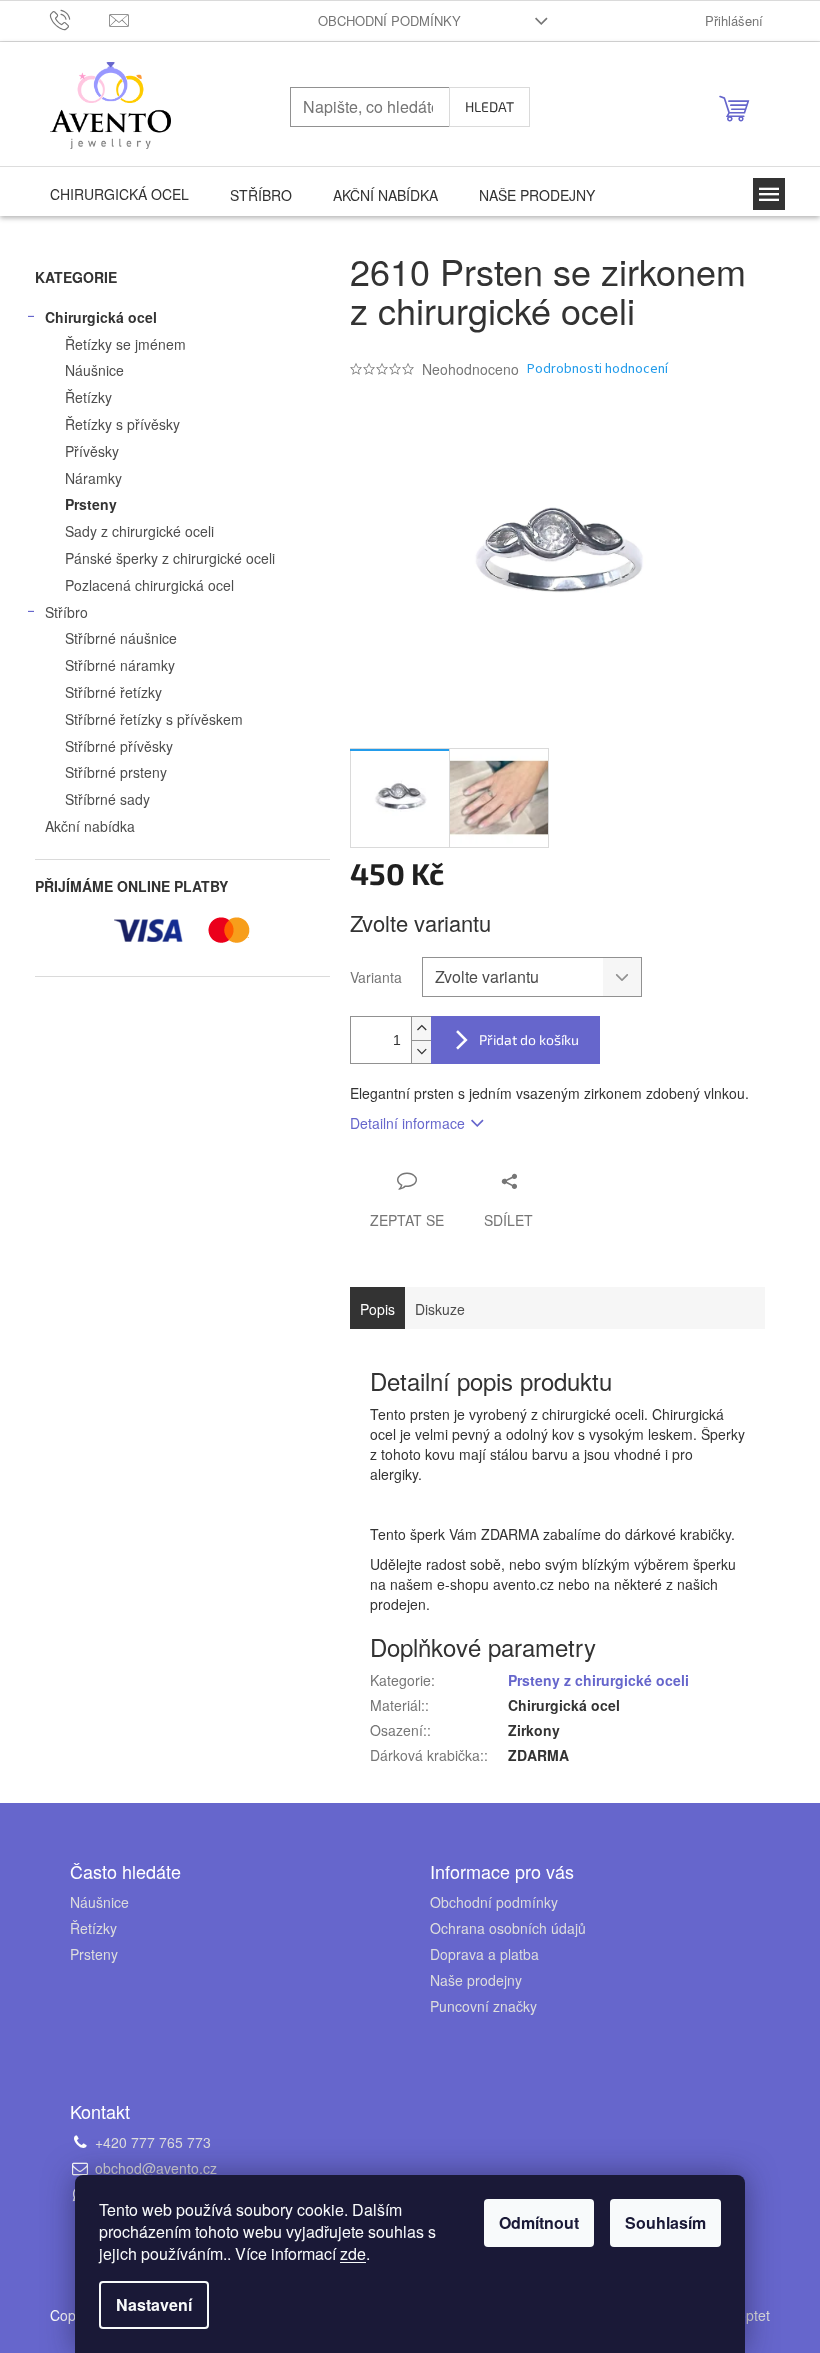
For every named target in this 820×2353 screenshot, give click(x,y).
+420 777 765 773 (153, 2142)
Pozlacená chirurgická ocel (149, 585)
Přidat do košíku (529, 1039)
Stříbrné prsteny (116, 772)
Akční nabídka (90, 826)
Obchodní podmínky (389, 20)
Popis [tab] (377, 1309)
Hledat (489, 106)
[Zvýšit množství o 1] (421, 1028)
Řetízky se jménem (125, 344)
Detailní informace (407, 1123)
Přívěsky (92, 451)
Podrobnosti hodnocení (597, 369)
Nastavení (154, 2304)
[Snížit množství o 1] (421, 1051)
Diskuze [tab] (440, 1309)
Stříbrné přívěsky (119, 746)
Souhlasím (665, 2222)
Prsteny (91, 504)
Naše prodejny (476, 1980)
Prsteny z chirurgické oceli (598, 1680)
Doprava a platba (484, 1954)
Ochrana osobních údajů (508, 1928)
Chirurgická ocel (101, 317)
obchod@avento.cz (156, 2168)
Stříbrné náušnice (121, 638)
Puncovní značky (483, 2006)
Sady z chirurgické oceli (139, 531)
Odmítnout (539, 2222)
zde (353, 2253)
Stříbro (66, 612)
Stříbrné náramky (120, 665)
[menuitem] (119, 194)
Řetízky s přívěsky (122, 424)
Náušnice (94, 370)
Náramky (93, 478)
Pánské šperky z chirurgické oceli (170, 558)
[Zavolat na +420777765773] (79, 18)
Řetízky (88, 397)
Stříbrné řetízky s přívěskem (154, 719)
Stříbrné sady (107, 799)
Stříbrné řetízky (113, 692)
